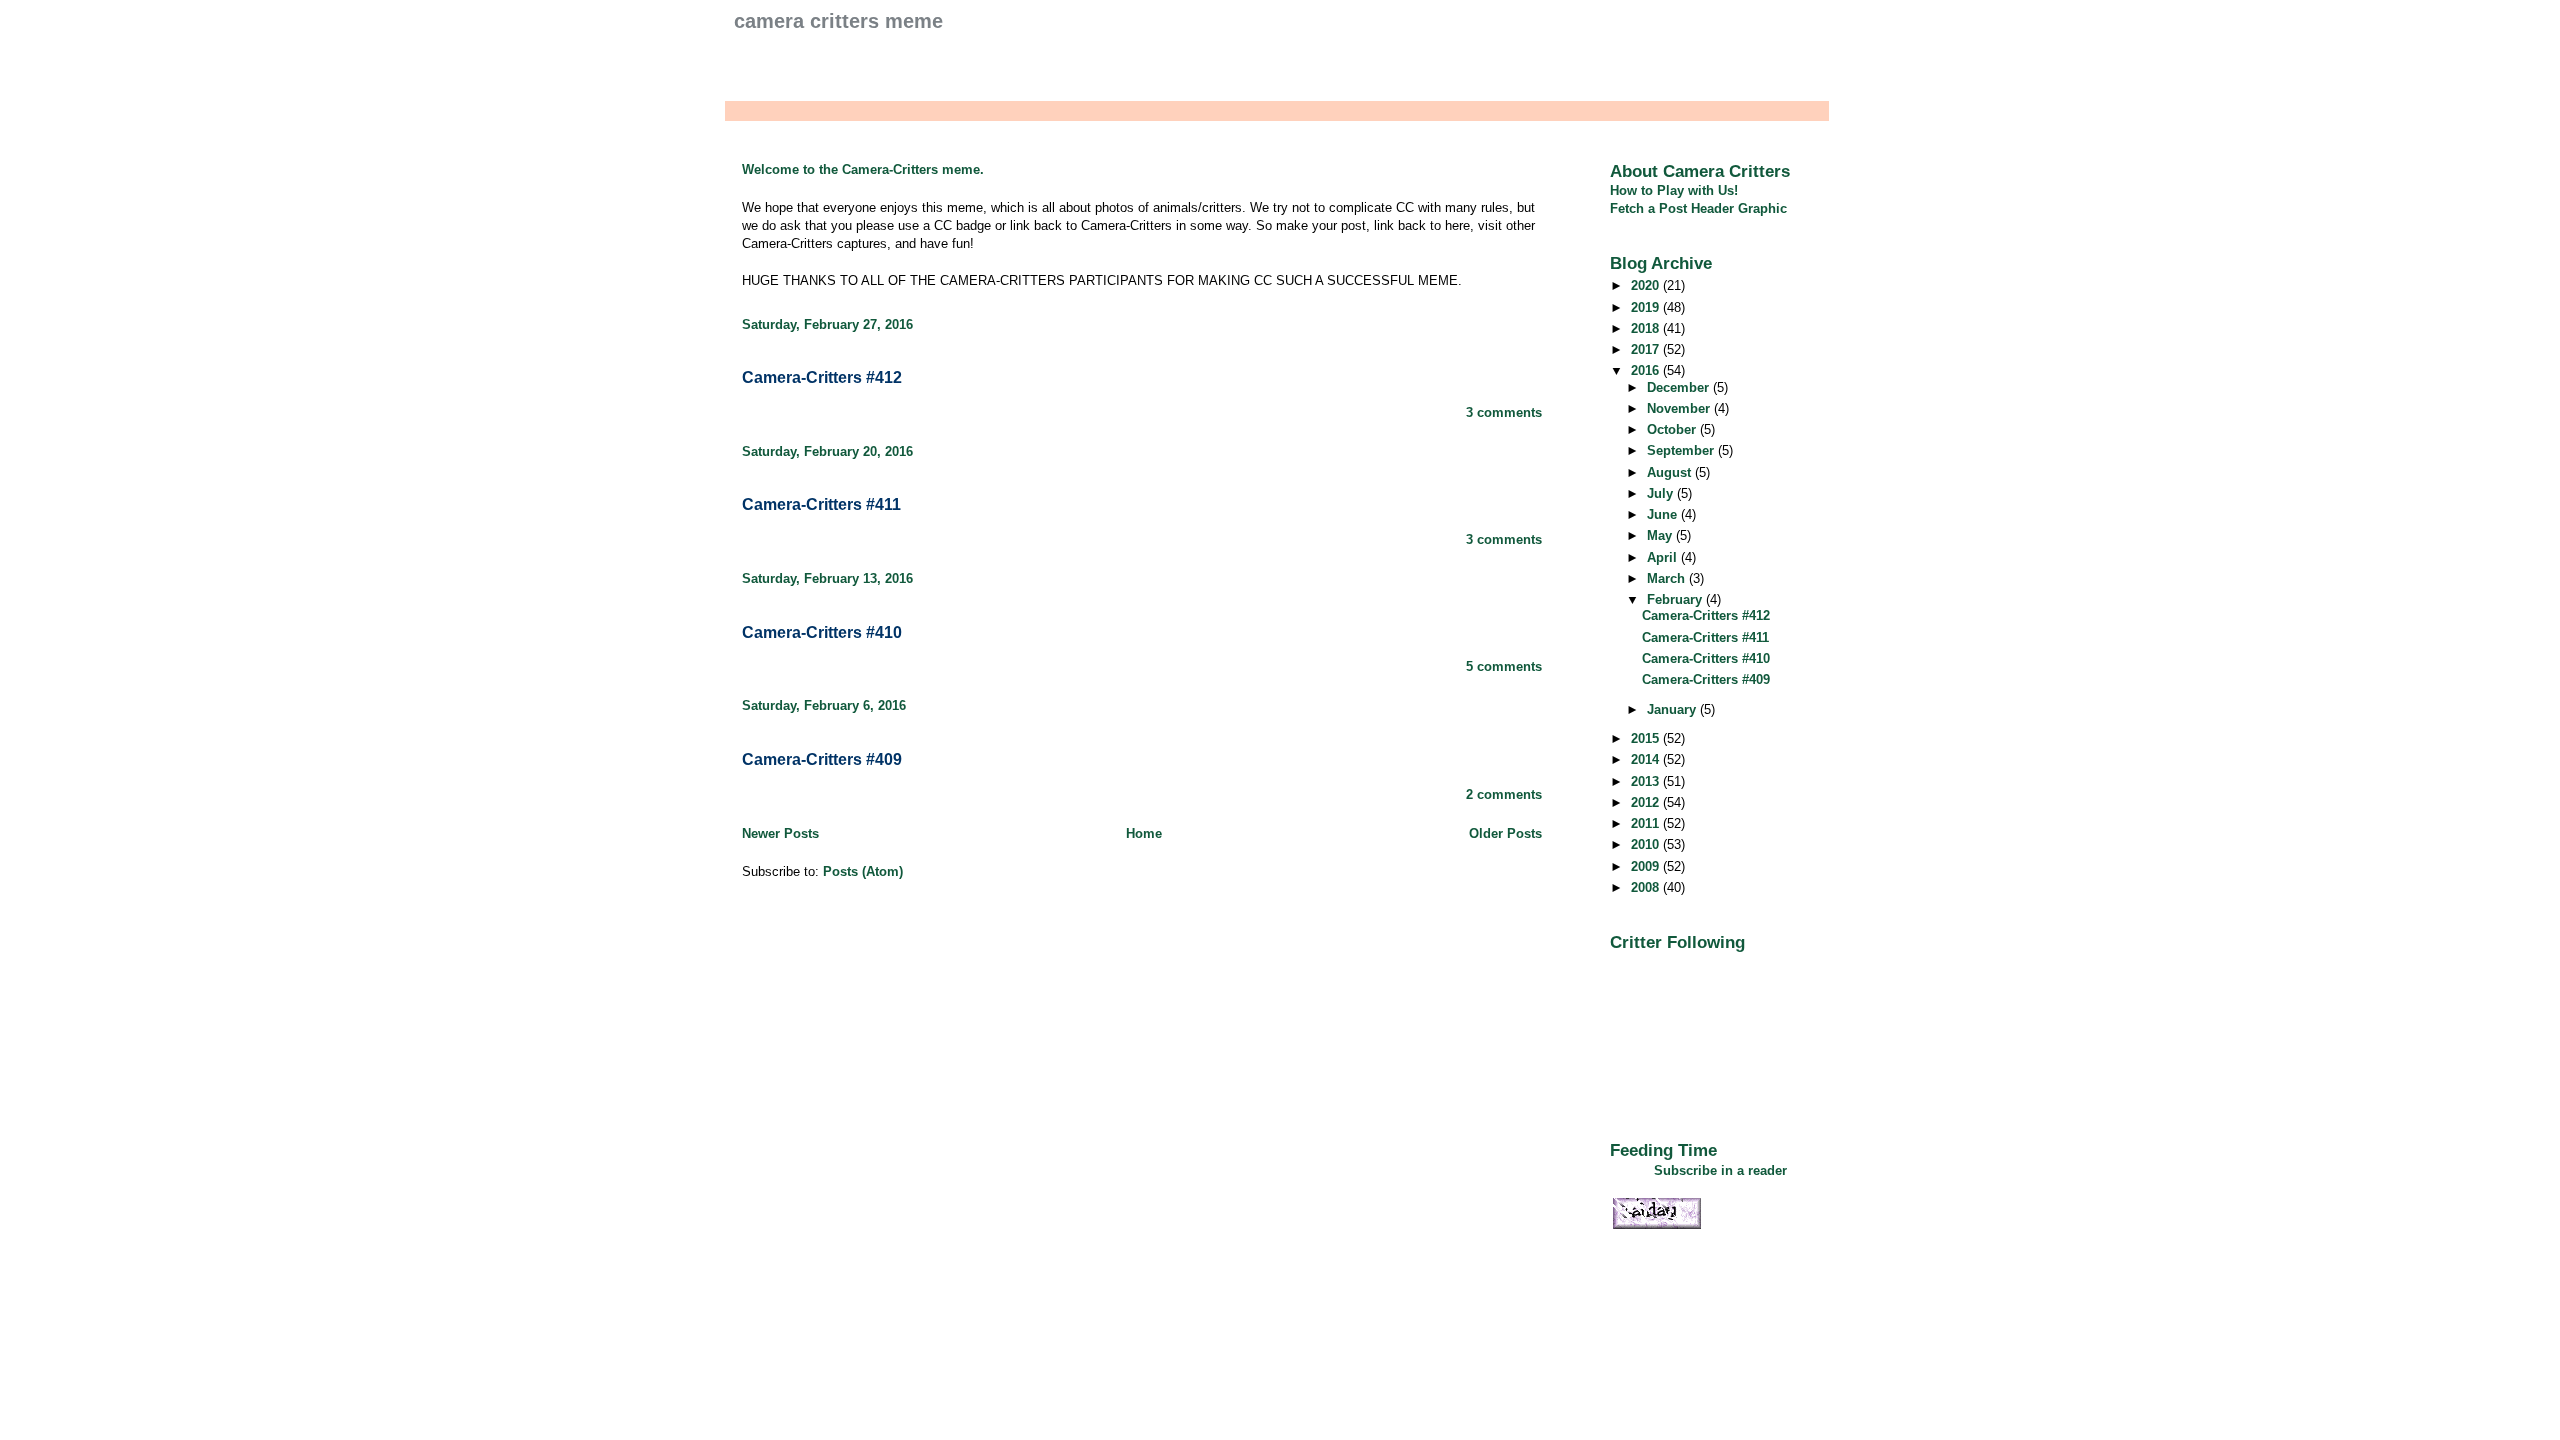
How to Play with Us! (1674, 190)
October (1673, 429)
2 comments (1504, 794)
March (1668, 578)
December (1680, 387)
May (1661, 535)
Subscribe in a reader (1720, 1170)
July (1662, 493)
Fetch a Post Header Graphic (1698, 208)
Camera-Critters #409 (822, 759)
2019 (1647, 307)
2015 (1647, 738)
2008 (1647, 887)
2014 (1647, 759)
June (1664, 514)
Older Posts (1505, 833)
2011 (1647, 823)
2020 (1647, 285)
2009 (1647, 866)
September (1682, 450)
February (1676, 599)
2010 (1647, 844)
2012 (1647, 802)
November (1680, 408)
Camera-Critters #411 (821, 504)
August (1671, 472)
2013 (1647, 781)
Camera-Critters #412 (822, 377)
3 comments (1504, 412)
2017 (1647, 349)
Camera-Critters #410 (822, 632)
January (1673, 709)
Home (1144, 833)
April (1664, 557)
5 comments (1504, 666)
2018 (1647, 328)
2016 (1647, 370)
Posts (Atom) (863, 871)
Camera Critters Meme (838, 21)
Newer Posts (780, 833)
